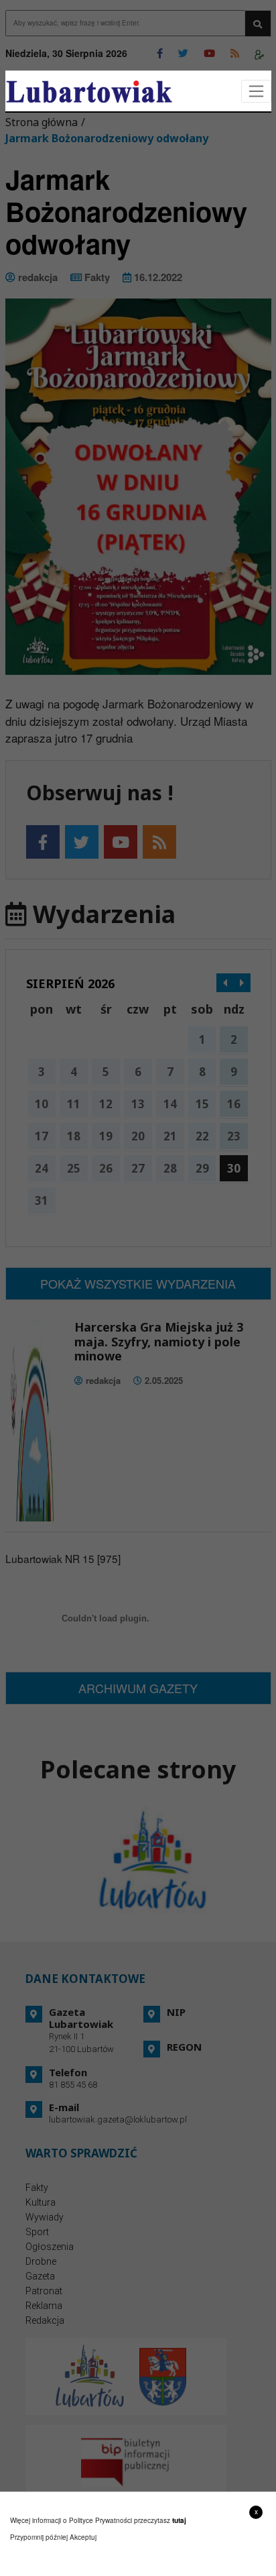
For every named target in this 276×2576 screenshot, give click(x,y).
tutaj (179, 2520)
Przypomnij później (39, 2537)
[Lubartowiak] (89, 92)
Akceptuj (83, 2537)
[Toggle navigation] (256, 92)
